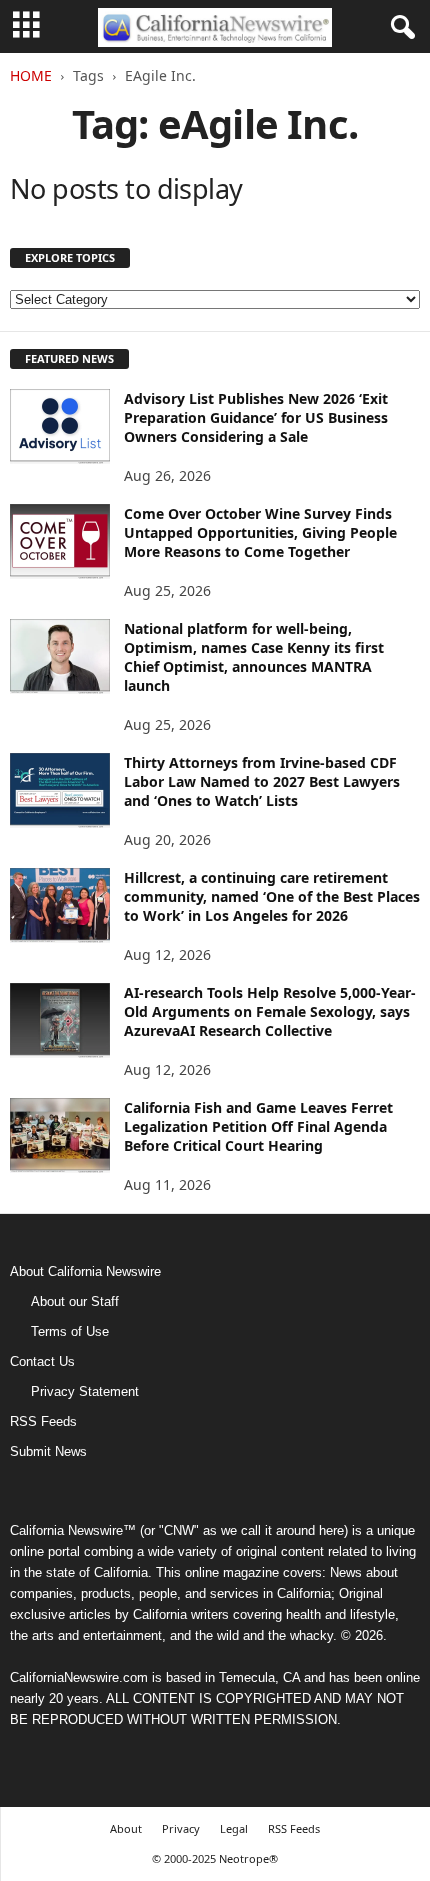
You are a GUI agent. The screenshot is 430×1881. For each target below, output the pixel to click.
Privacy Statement (85, 1391)
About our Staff (75, 1301)
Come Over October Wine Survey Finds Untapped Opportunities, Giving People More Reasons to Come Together (260, 532)
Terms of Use (70, 1331)
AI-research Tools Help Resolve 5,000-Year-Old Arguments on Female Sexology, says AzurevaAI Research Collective (270, 1011)
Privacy (181, 1828)
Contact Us (42, 1361)
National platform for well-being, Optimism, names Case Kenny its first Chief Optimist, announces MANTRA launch (254, 657)
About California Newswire (85, 1271)
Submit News (48, 1451)
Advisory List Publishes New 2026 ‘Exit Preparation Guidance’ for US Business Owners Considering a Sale (256, 417)
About (126, 1828)
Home (31, 75)
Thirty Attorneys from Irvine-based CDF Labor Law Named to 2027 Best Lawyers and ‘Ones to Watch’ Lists (262, 781)
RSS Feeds (43, 1421)
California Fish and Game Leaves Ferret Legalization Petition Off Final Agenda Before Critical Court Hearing (258, 1126)
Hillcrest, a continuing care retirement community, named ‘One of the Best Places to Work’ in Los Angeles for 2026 (272, 896)
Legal (234, 1828)
